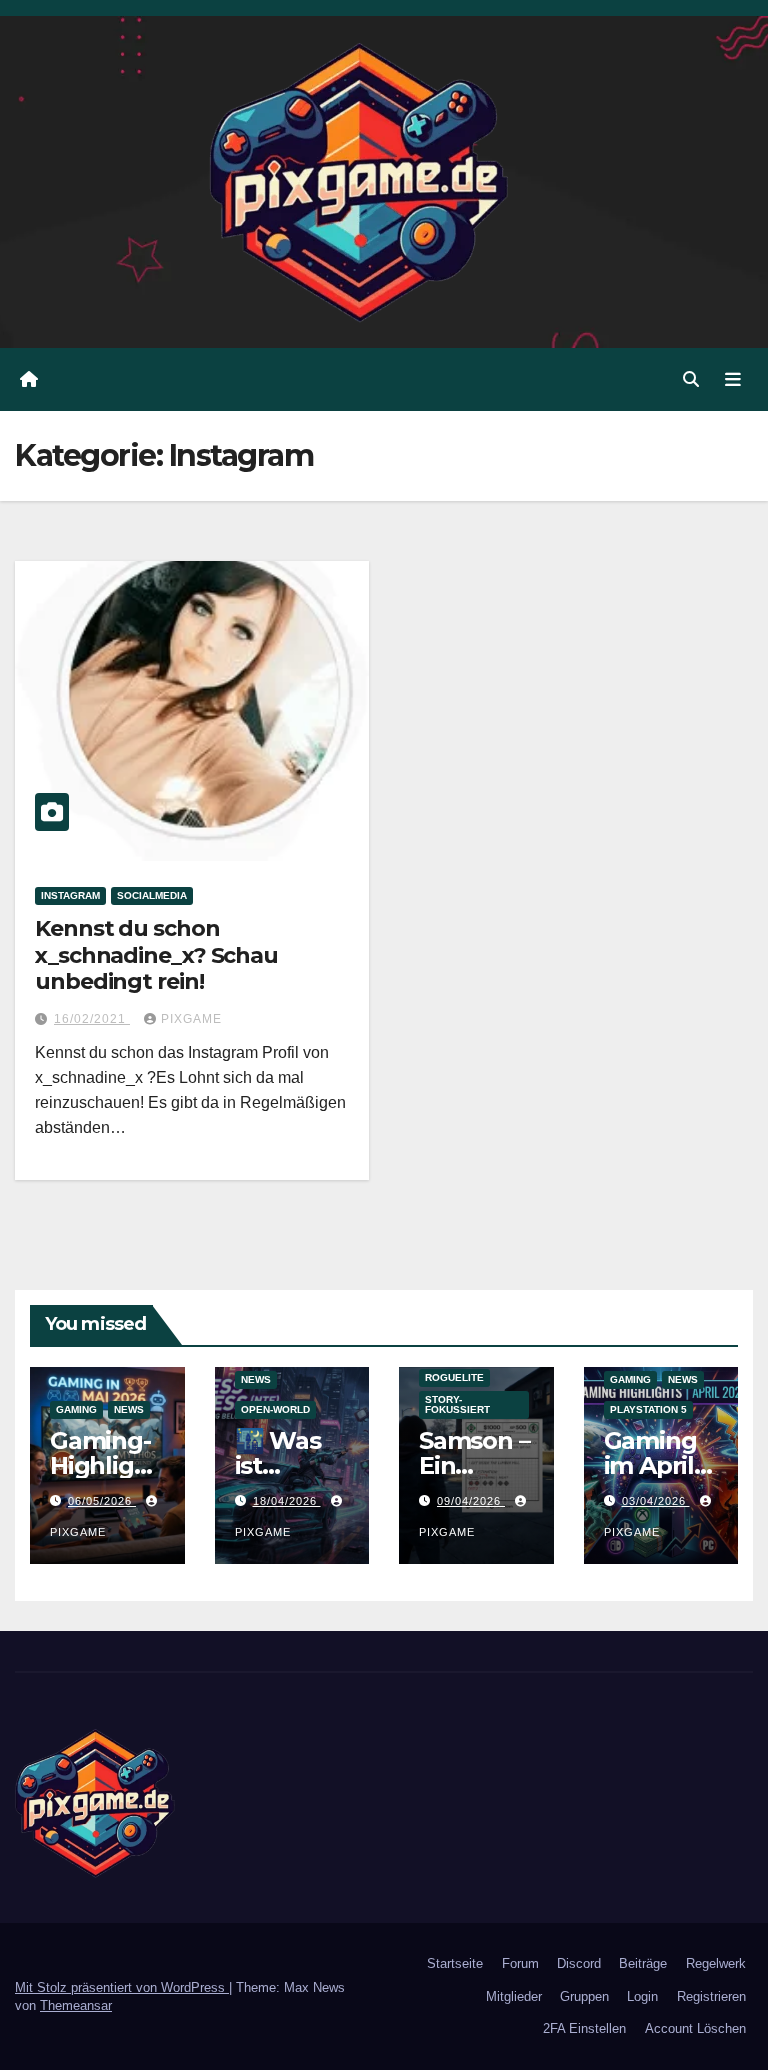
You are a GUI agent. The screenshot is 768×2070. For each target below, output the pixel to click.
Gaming (76, 1409)
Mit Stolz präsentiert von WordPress (122, 1987)
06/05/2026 (102, 1501)
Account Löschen (695, 2028)
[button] (691, 379)
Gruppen (584, 1996)
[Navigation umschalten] (733, 379)
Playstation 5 (648, 1409)
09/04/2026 (471, 1501)
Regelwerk (716, 1963)
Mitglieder (514, 1996)
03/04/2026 (656, 1501)
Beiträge (643, 1963)
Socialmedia (152, 895)
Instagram (70, 895)
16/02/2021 (92, 1019)
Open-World (275, 1409)
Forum (520, 1963)
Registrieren (711, 1996)
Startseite (455, 1963)
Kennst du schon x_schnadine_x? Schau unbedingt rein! (156, 955)
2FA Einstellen (584, 2028)
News (129, 1409)
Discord (579, 1963)
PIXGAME (191, 1019)
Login (642, 1996)
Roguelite (454, 1377)
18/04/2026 (287, 1501)
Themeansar (76, 2005)
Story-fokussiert (457, 1404)
